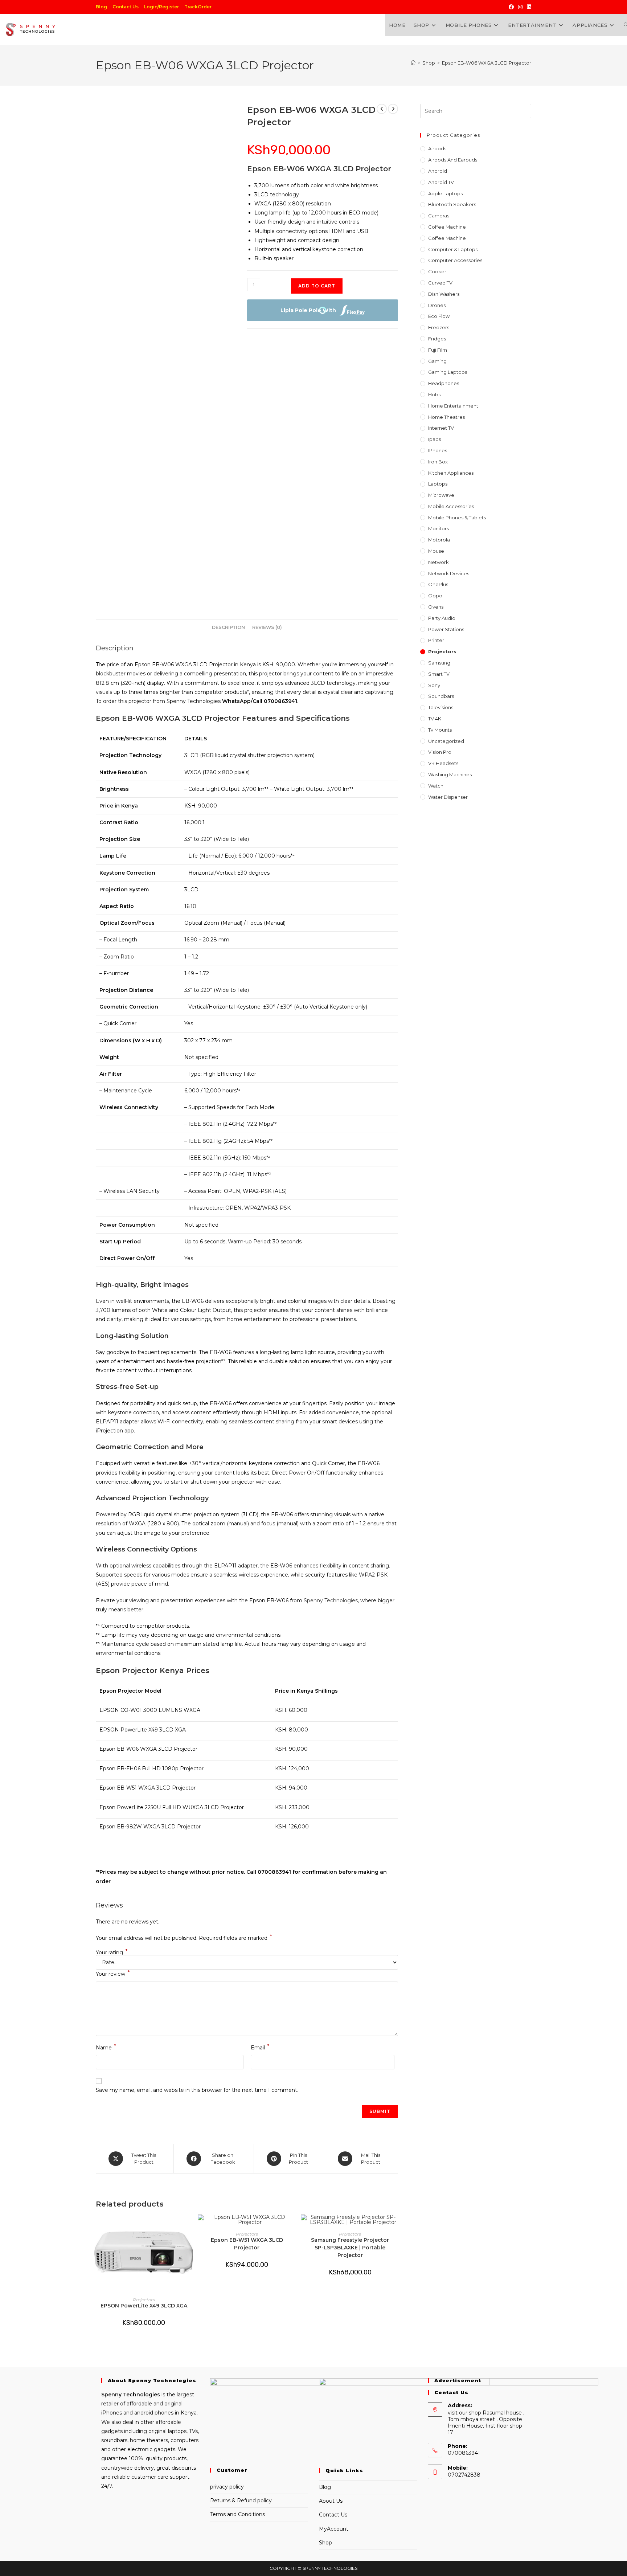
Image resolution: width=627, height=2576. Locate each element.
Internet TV (441, 428)
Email (260, 2047)
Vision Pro (440, 752)
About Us (331, 2501)
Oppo (435, 596)
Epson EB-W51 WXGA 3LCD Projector (247, 2244)
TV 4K (435, 719)
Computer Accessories (455, 260)
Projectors (144, 2300)
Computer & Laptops (453, 249)
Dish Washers (444, 294)
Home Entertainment (453, 406)
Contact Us (126, 7)
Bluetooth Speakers (452, 204)
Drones (437, 305)
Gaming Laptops (448, 372)
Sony (434, 685)
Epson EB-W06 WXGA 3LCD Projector (487, 63)
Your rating (112, 1953)
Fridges (437, 339)
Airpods (437, 148)
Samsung (439, 663)
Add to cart (317, 286)
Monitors (439, 528)
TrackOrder (198, 7)
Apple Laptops (445, 193)
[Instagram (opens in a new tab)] (520, 7)
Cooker (437, 271)
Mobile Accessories (451, 506)
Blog (101, 7)
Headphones (444, 383)
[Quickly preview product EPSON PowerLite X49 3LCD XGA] (189, 2227)
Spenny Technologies (331, 1600)
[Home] (413, 63)
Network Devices (449, 573)
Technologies (141, 2395)
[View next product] (393, 109)
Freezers (439, 327)
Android (438, 171)
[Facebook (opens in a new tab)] (511, 7)
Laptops (438, 484)
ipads (435, 439)
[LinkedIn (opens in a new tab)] (528, 7)
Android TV (441, 182)
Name (106, 2047)
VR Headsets (443, 763)
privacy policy (227, 2487)
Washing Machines (450, 774)
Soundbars (441, 696)
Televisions (441, 707)
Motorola (439, 540)
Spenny (111, 2395)
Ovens (436, 607)
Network (439, 562)
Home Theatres (446, 417)
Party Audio (442, 618)
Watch (436, 786)
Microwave (441, 495)
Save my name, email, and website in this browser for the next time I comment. (197, 2090)
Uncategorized (446, 741)
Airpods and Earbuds (453, 160)
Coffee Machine (447, 227)
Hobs (434, 394)
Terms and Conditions (237, 2514)
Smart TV (439, 674)
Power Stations (446, 629)
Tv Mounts (440, 730)
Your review (113, 1973)
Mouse (436, 551)
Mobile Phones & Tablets (457, 518)
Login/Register (161, 7)
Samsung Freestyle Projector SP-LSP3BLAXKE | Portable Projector (350, 2248)
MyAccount (334, 2529)
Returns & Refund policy (241, 2501)
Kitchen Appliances (451, 473)
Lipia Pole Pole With (308, 310)
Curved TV (440, 283)
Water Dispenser (448, 797)
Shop (325, 2543)
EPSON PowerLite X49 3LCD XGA (144, 2306)
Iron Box (438, 462)
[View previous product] (382, 109)
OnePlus (438, 584)
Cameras (439, 216)
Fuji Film (438, 350)
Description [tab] (228, 627)
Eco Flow (439, 316)
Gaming (437, 361)
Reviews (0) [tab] (267, 627)
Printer (436, 640)
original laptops (167, 2431)
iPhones (438, 450)
